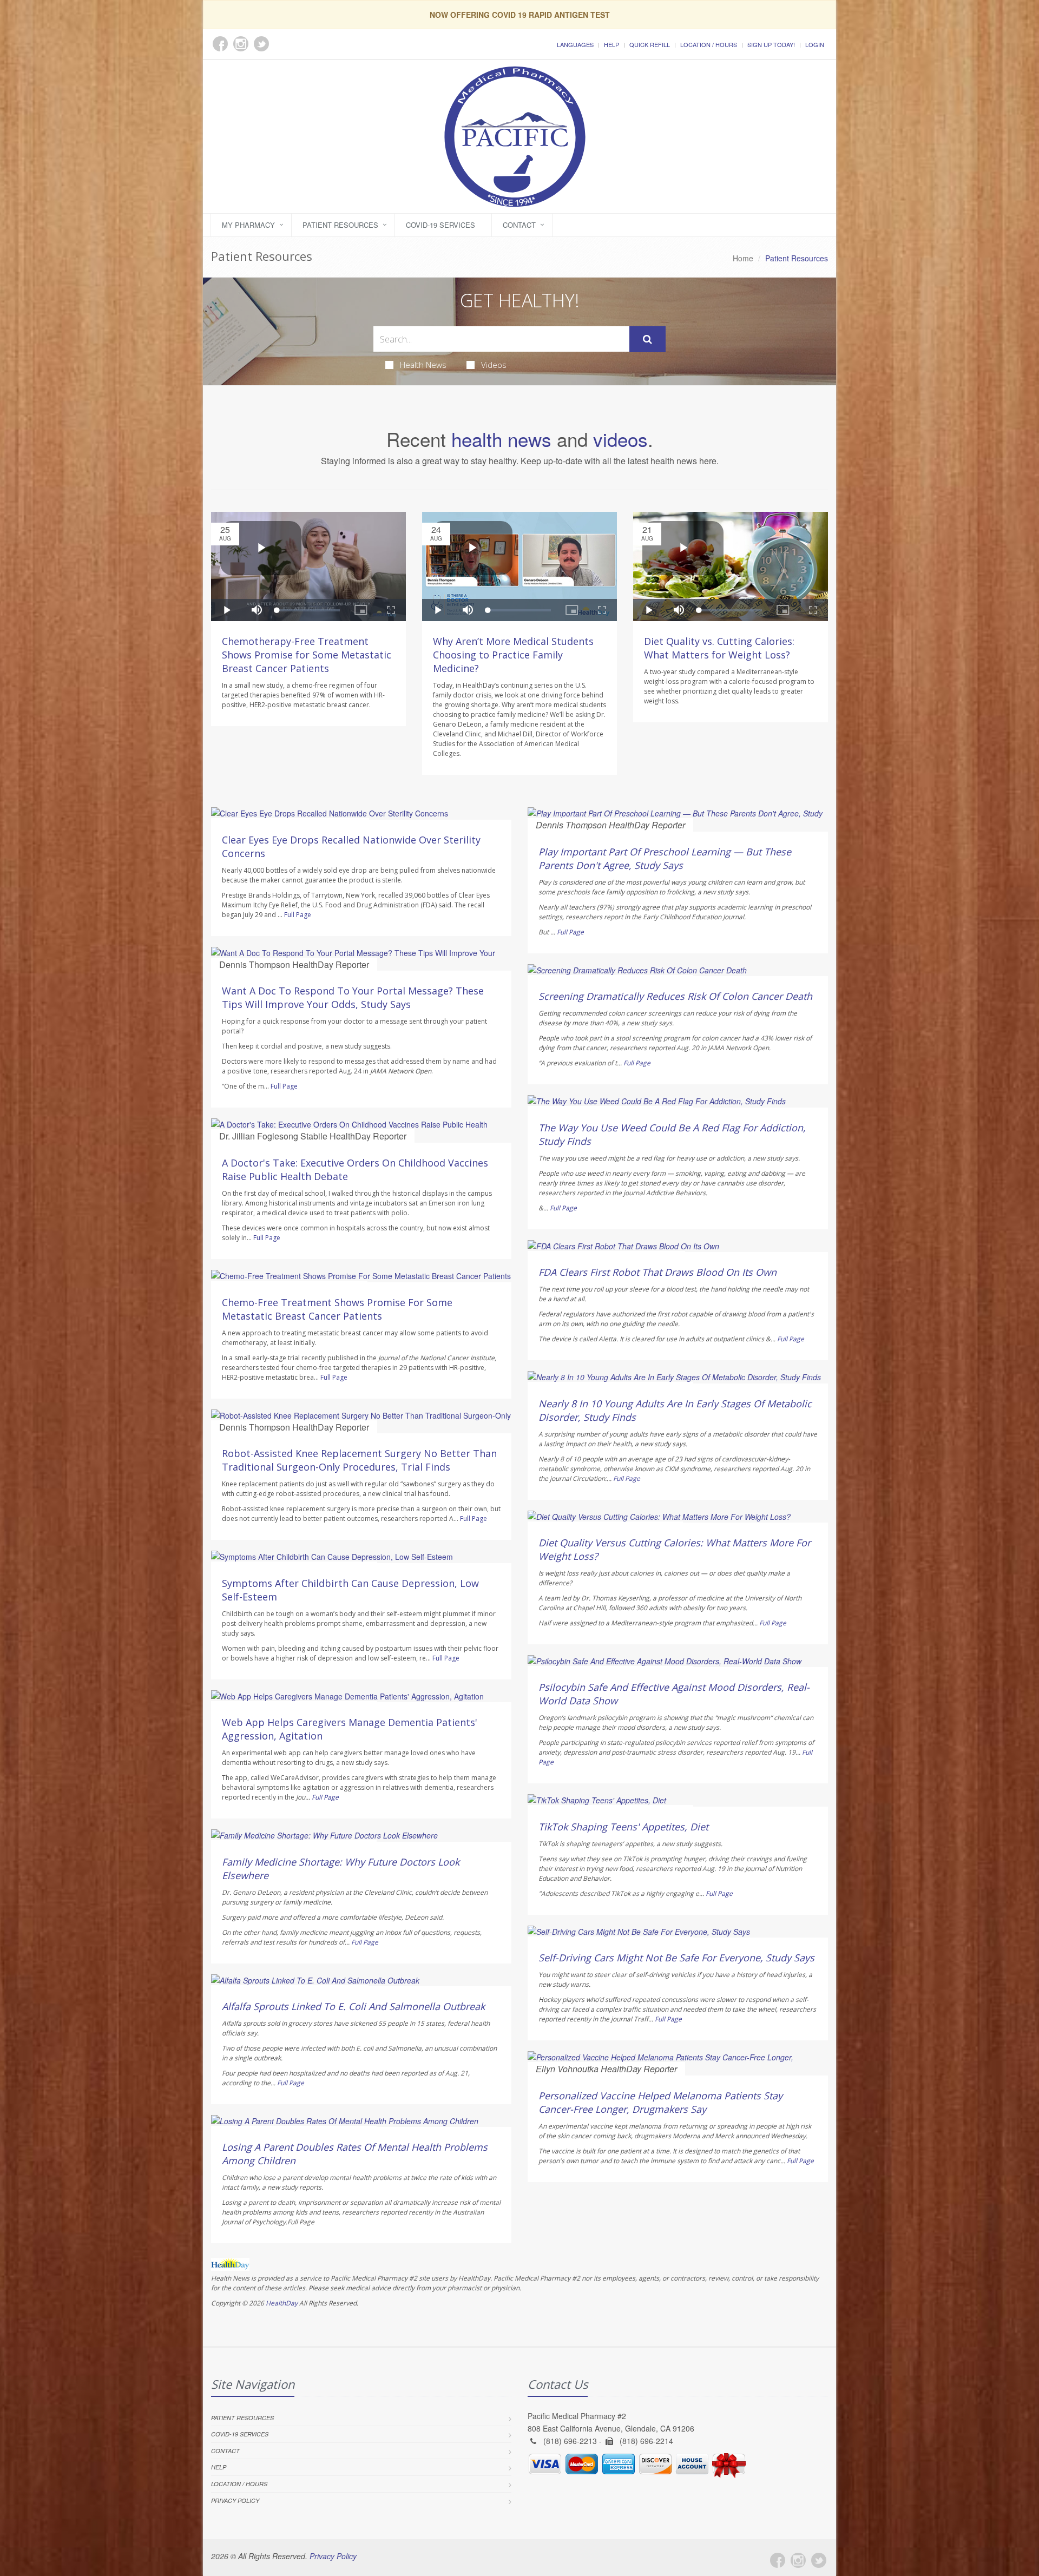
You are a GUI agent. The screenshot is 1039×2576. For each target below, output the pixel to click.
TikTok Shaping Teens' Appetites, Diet (623, 1827)
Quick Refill (650, 44)
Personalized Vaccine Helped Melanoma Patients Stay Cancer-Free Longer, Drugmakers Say (660, 2102)
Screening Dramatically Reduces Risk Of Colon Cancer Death (675, 996)
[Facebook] (778, 2560)
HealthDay (282, 2303)
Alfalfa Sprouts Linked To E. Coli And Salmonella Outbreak (353, 2006)
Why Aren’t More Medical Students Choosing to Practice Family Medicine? (513, 655)
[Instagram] (798, 2560)
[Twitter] (819, 2560)
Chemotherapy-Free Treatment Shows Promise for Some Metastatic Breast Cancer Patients (307, 655)
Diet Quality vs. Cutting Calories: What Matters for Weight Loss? (719, 648)
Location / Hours (709, 44)
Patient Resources (340, 225)
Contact (519, 225)
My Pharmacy (248, 225)
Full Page (298, 915)
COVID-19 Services (440, 225)
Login (815, 44)
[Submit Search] (647, 339)
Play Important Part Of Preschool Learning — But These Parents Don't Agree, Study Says (665, 858)
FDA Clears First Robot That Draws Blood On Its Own (657, 1272)
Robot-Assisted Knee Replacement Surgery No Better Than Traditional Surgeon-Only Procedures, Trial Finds (359, 1460)
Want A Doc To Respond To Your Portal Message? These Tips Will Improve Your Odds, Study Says (353, 997)
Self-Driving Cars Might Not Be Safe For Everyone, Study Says (676, 1958)
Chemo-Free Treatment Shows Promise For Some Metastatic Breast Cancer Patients (337, 1309)
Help (611, 44)
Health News (423, 365)
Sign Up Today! (771, 44)
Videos (494, 365)
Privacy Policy (235, 2501)
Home (743, 258)
